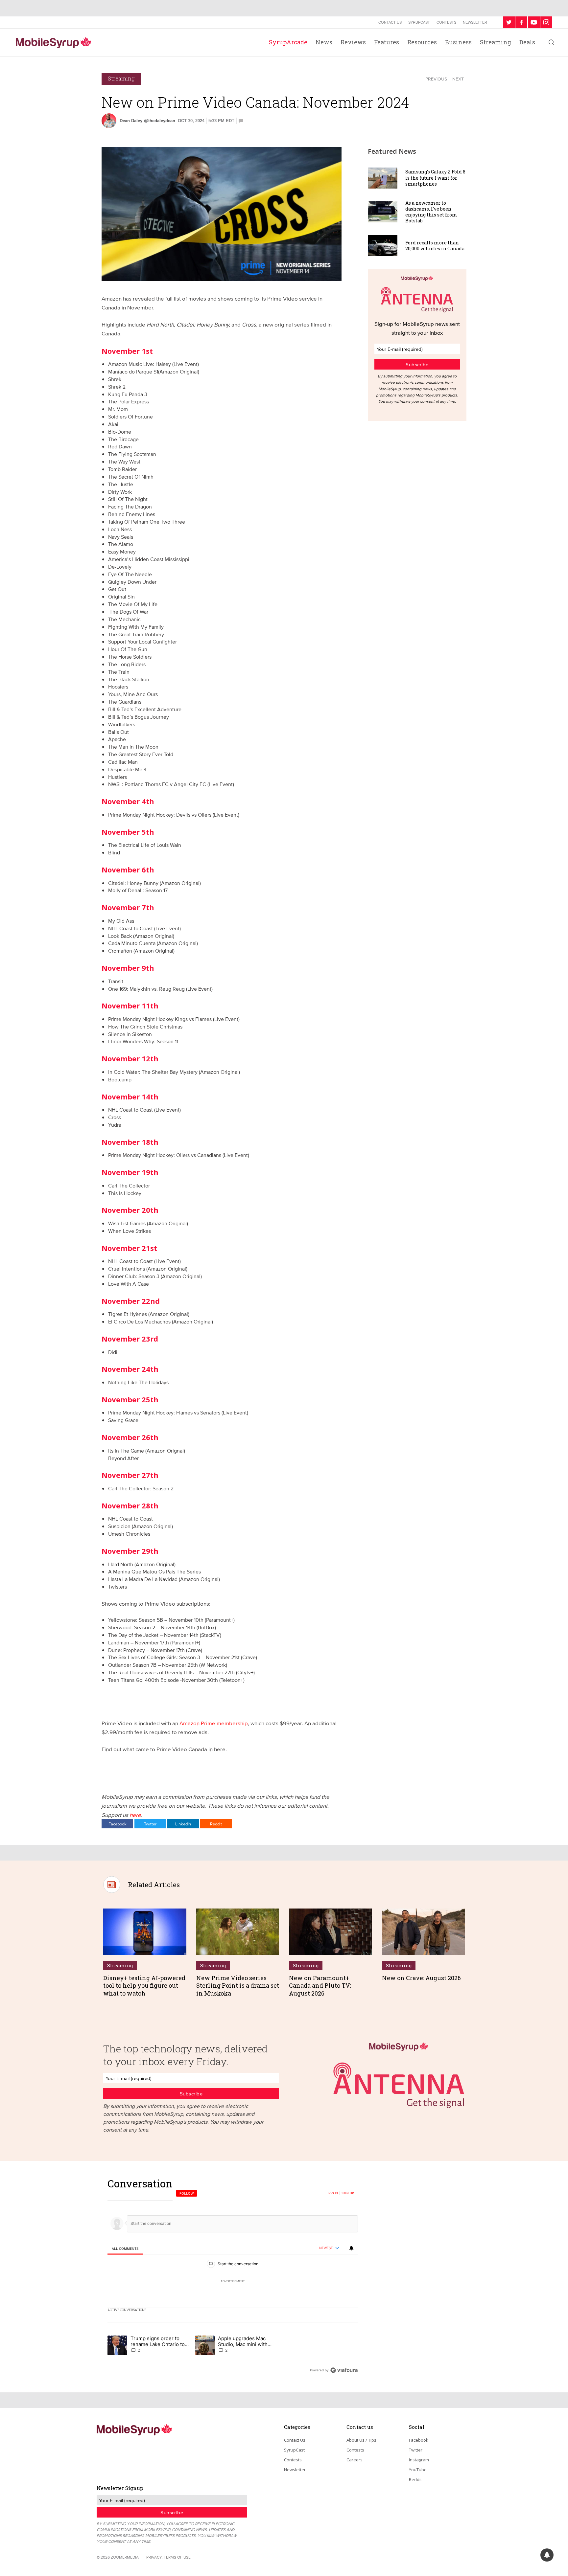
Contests (446, 22)
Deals (527, 42)
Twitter (150, 1824)
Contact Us (390, 22)
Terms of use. (178, 2557)
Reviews (353, 42)
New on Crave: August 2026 (421, 1978)
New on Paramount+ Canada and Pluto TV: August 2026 (320, 1986)
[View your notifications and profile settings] (351, 2248)
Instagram (419, 2460)
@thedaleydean (160, 121)
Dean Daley (131, 121)
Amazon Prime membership (213, 1723)
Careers (355, 2460)
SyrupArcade (288, 42)
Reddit (216, 1824)
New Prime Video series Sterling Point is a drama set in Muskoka (238, 1986)
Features (387, 42)
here (135, 1815)
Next (458, 79)
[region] (233, 2277)
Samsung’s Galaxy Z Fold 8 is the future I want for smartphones (435, 178)
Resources (422, 42)
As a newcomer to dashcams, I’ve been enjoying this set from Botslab (431, 212)
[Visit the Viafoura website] (344, 2370)
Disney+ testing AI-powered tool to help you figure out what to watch (144, 1986)
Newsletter (475, 22)
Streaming (496, 42)
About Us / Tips (361, 2440)
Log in (333, 2193)
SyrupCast (419, 22)
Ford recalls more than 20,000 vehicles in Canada (435, 246)
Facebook (118, 1824)
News (324, 42)
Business (458, 42)
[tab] (125, 2249)
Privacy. (154, 2557)
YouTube (418, 2470)
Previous (436, 79)
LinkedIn (183, 1824)
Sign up (348, 2193)
